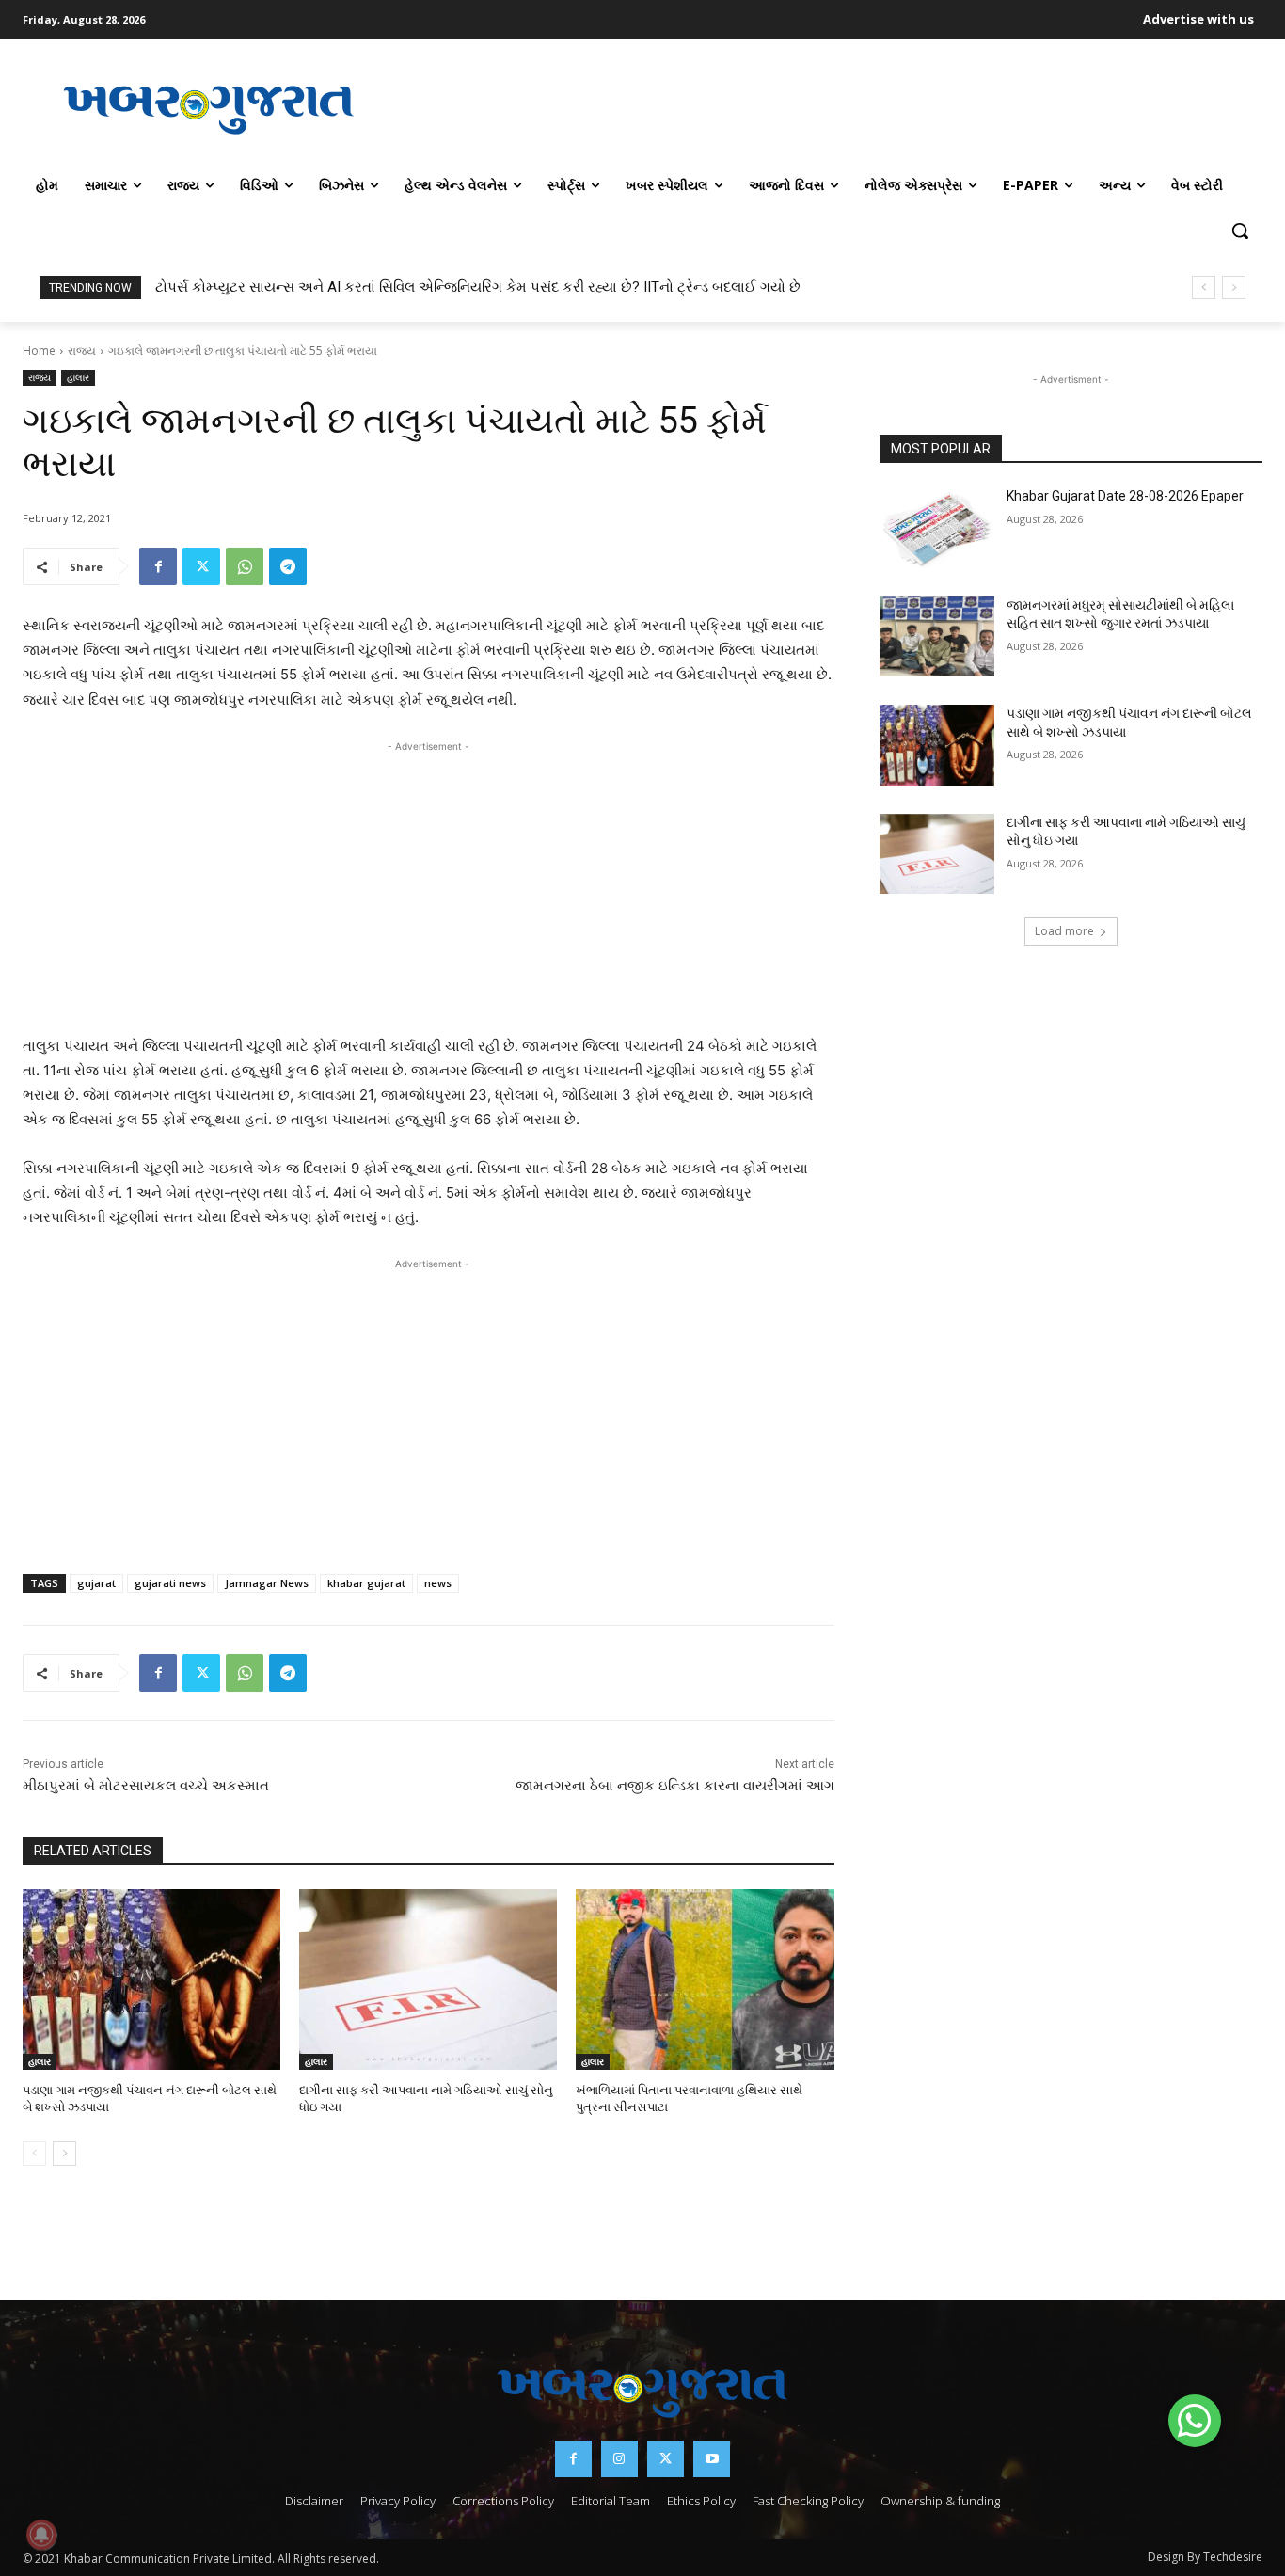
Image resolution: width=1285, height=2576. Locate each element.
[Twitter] (201, 566)
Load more (1064, 931)
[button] (1240, 231)
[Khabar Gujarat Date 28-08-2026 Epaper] (937, 528)
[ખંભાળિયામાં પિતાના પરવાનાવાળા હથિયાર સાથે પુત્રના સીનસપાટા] (705, 1980)
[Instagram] (619, 2459)
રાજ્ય (82, 350)
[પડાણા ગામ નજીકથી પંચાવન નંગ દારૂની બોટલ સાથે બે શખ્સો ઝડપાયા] (151, 1980)
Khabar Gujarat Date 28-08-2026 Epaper (1125, 496)
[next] (1234, 287)
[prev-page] (34, 2154)
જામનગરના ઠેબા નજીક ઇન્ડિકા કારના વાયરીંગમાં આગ (675, 1786)
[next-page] (64, 2154)
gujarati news (170, 1583)
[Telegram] (288, 566)
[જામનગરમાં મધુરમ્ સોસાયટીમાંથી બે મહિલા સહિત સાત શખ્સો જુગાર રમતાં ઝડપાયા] (937, 637)
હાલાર (78, 377)
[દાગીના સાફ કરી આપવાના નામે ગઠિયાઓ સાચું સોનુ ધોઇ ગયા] (428, 1980)
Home (39, 350)
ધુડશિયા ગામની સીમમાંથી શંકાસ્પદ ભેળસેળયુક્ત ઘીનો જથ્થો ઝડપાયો (357, 287)
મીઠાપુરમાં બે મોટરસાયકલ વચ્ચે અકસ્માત (146, 1786)
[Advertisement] (829, 107)
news (438, 1583)
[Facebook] (158, 566)
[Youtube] (712, 2459)
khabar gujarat (366, 1583)
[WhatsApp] (245, 566)
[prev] (1204, 287)
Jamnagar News (267, 1583)
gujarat (96, 1583)
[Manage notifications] (41, 2535)
